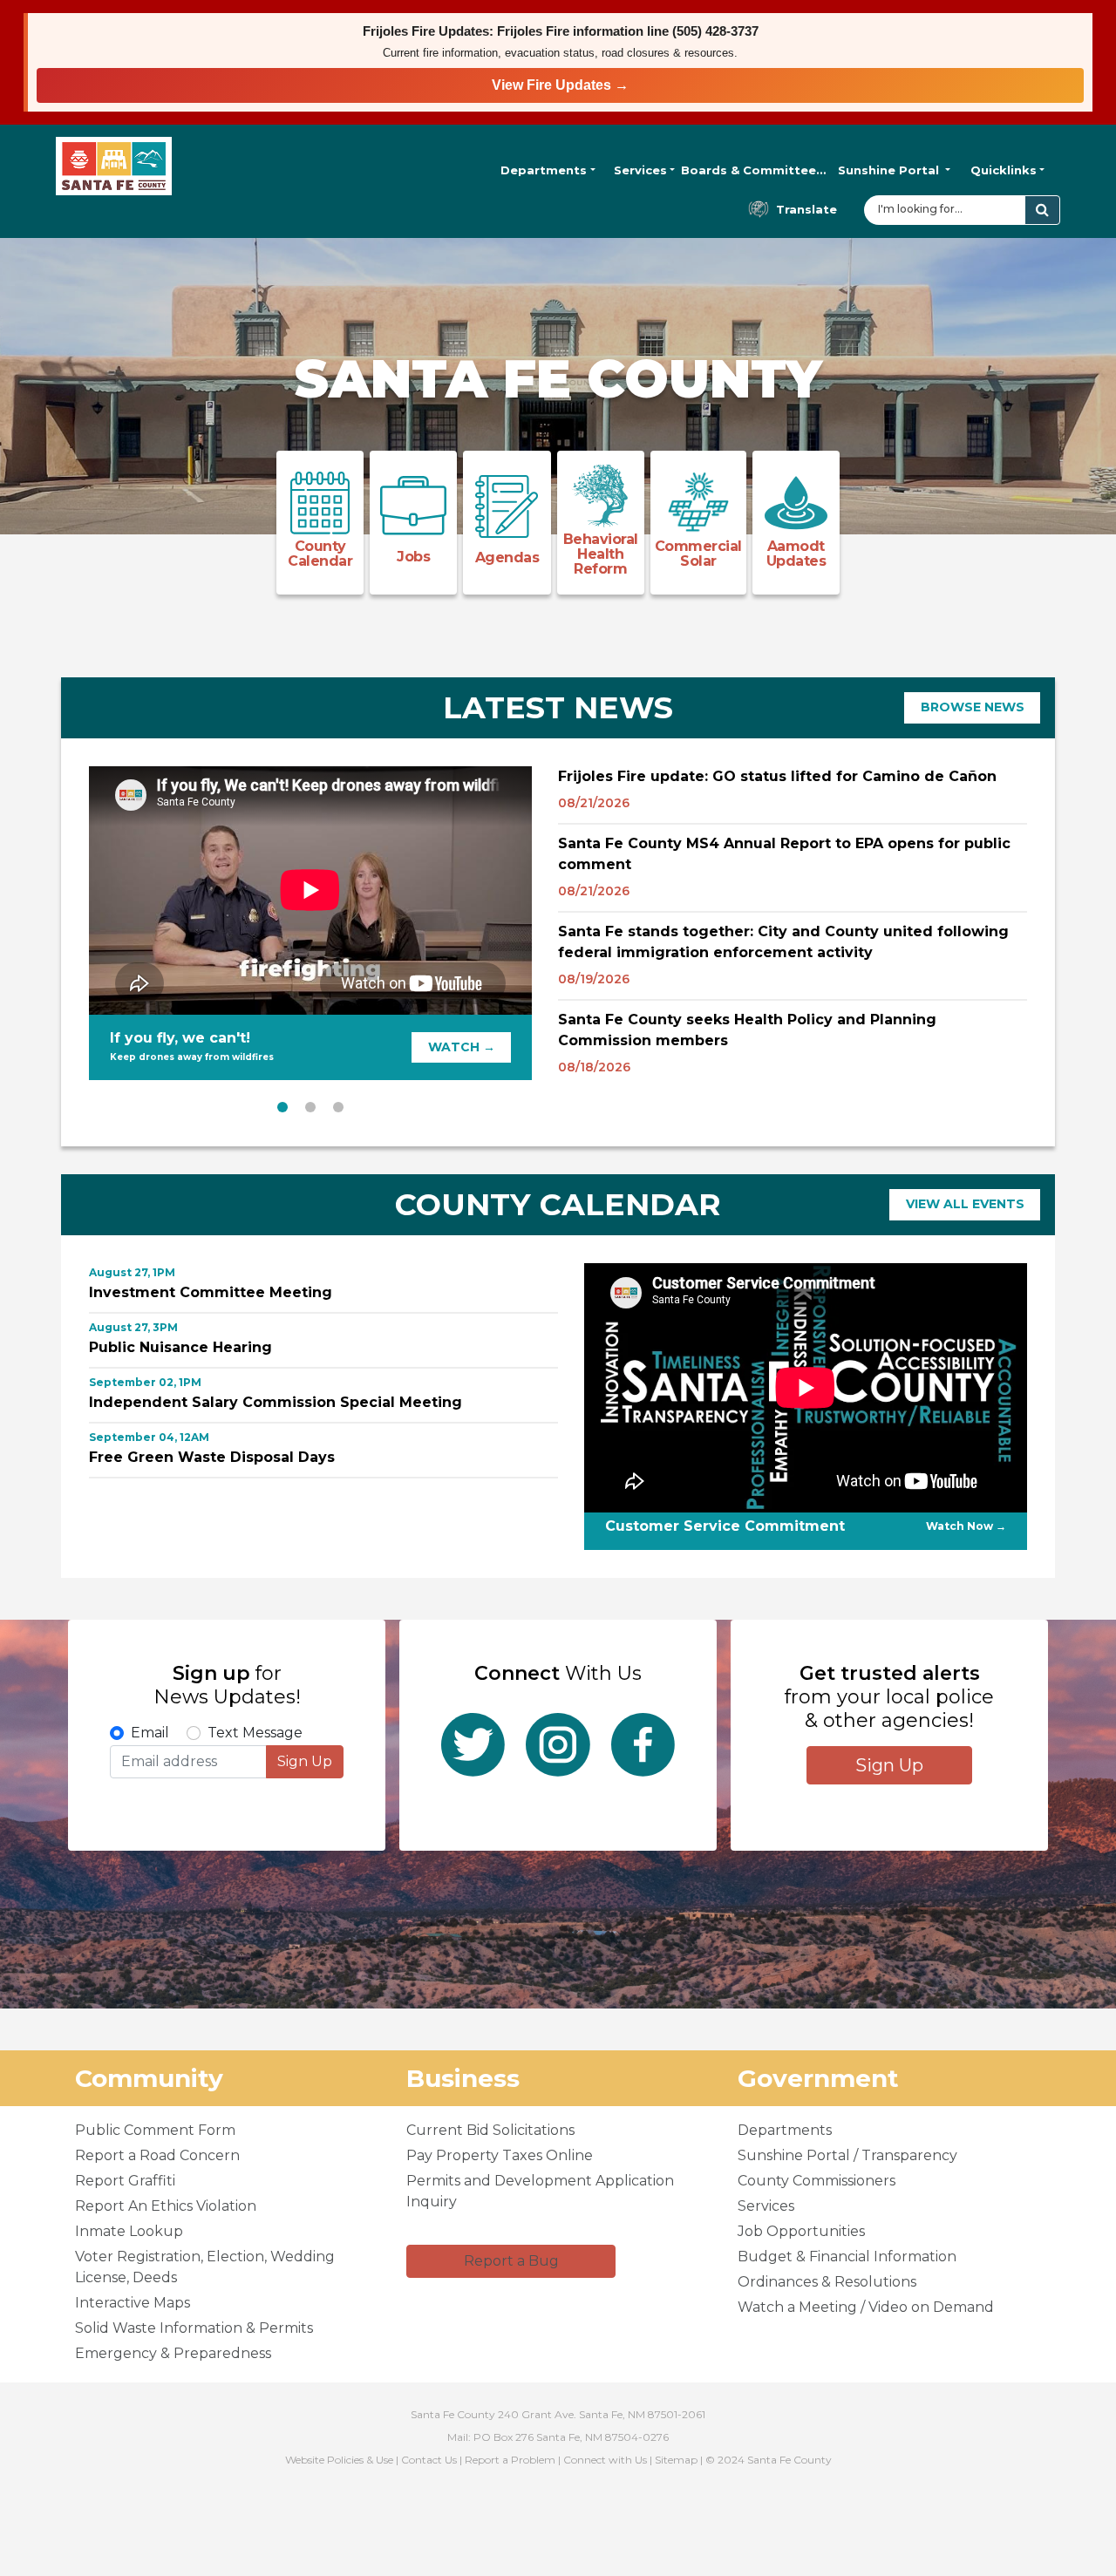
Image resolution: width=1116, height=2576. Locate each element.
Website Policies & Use (339, 2460)
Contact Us (429, 2460)
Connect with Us (605, 2460)
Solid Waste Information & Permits (194, 2328)
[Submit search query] (1042, 210)
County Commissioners (817, 2181)
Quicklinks (1004, 170)
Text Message (255, 1733)
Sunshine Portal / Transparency (847, 2155)
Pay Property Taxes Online (500, 2155)
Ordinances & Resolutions (827, 2282)
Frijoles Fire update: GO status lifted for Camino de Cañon (777, 776)
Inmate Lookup (129, 2231)
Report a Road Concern (157, 2155)
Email (150, 1733)
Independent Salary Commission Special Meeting (276, 1402)
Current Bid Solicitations (490, 2130)
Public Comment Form (155, 2130)
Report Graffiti (125, 2181)
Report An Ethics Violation (166, 2206)
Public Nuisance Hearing (180, 1347)
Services (640, 170)
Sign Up (305, 1761)
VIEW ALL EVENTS (965, 1204)
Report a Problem (510, 2460)
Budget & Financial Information (847, 2257)
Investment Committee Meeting (211, 1292)
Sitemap (676, 2460)
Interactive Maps (133, 2303)
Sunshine (888, 170)
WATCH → (462, 1047)
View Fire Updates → (560, 85)
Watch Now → (966, 1526)
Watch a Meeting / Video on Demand (866, 2307)
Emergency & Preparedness (173, 2353)
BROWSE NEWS (973, 707)
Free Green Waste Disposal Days (212, 1457)
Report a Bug (511, 2261)
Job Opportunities (801, 2231)
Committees (754, 170)
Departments (544, 170)
